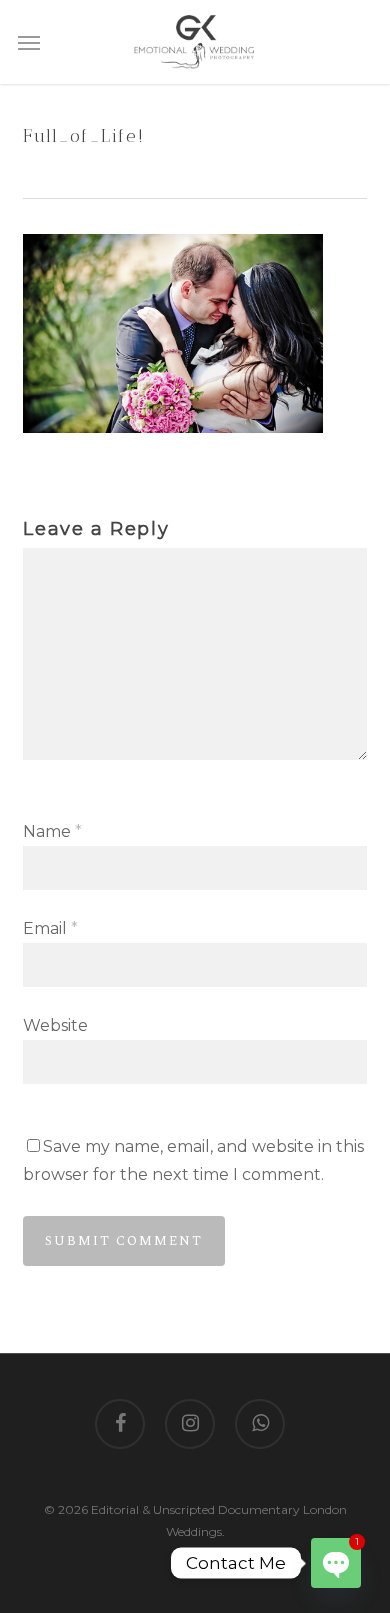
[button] (29, 42)
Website (55, 1025)
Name (52, 831)
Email (50, 928)
